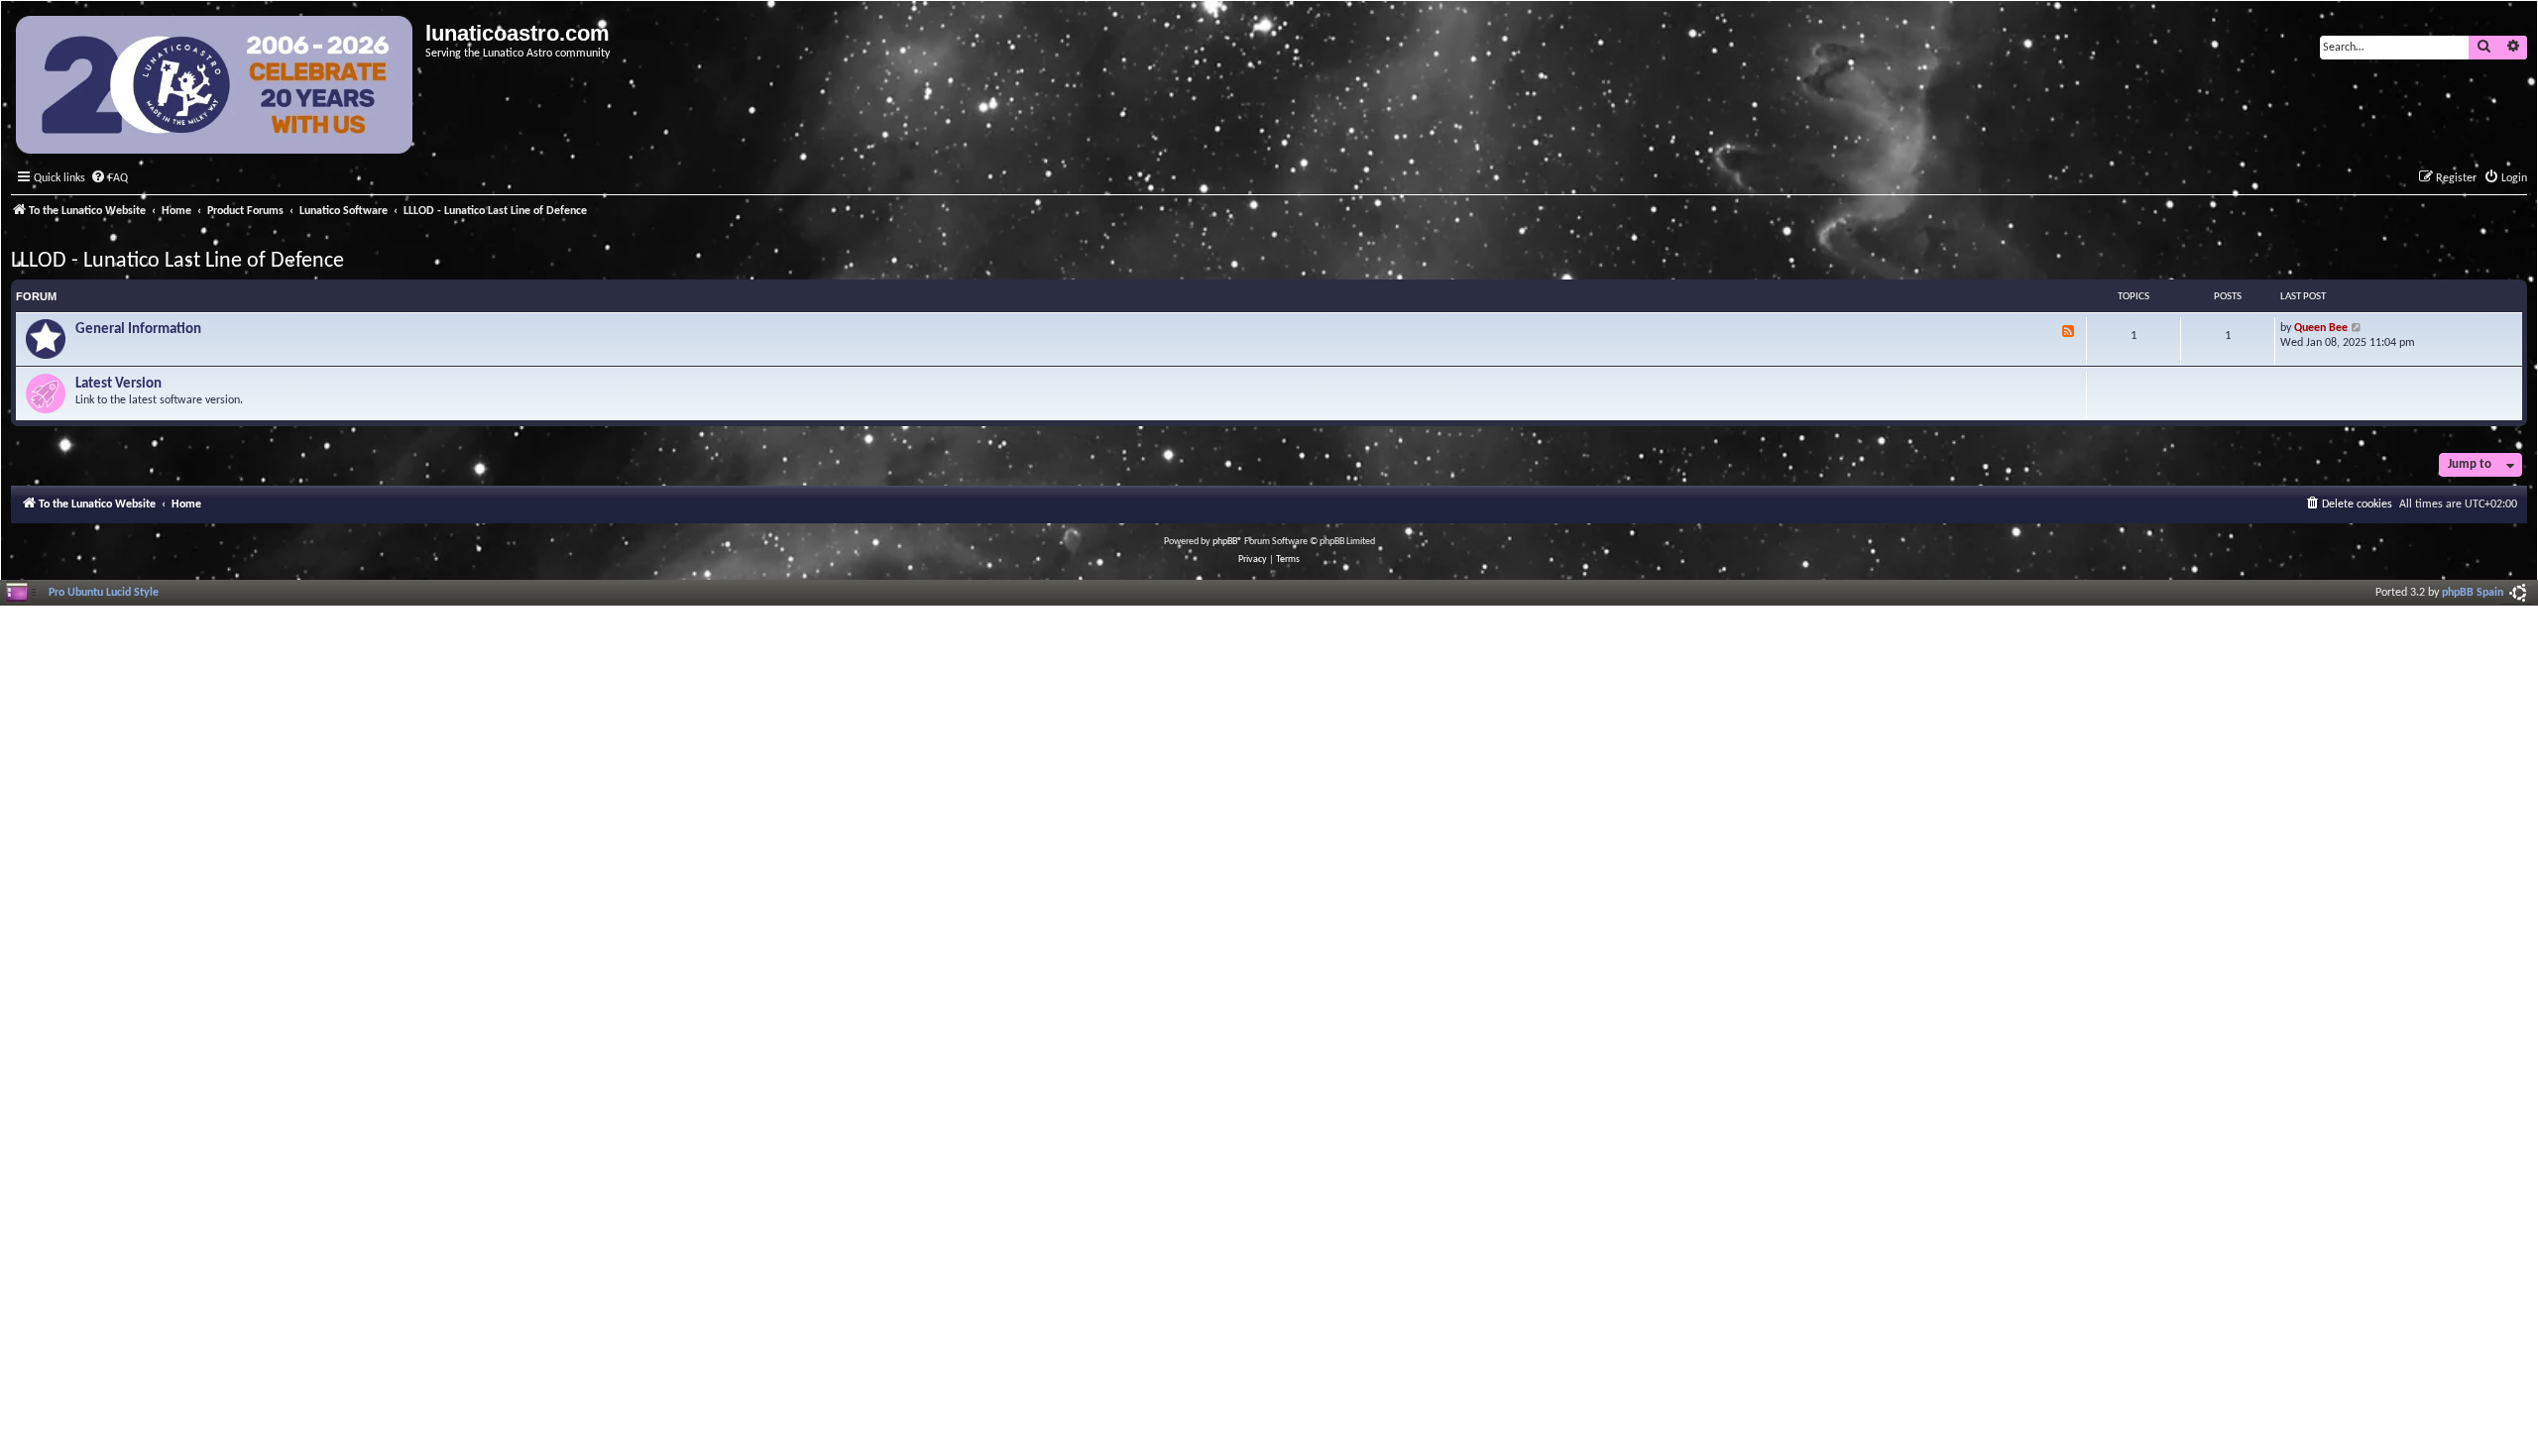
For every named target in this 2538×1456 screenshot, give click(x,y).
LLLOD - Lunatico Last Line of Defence (177, 261)
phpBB (1225, 542)
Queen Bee (2321, 328)
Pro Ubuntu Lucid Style (104, 593)
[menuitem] (109, 179)
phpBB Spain (2473, 593)
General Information (138, 330)
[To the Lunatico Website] (216, 87)
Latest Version (118, 384)
